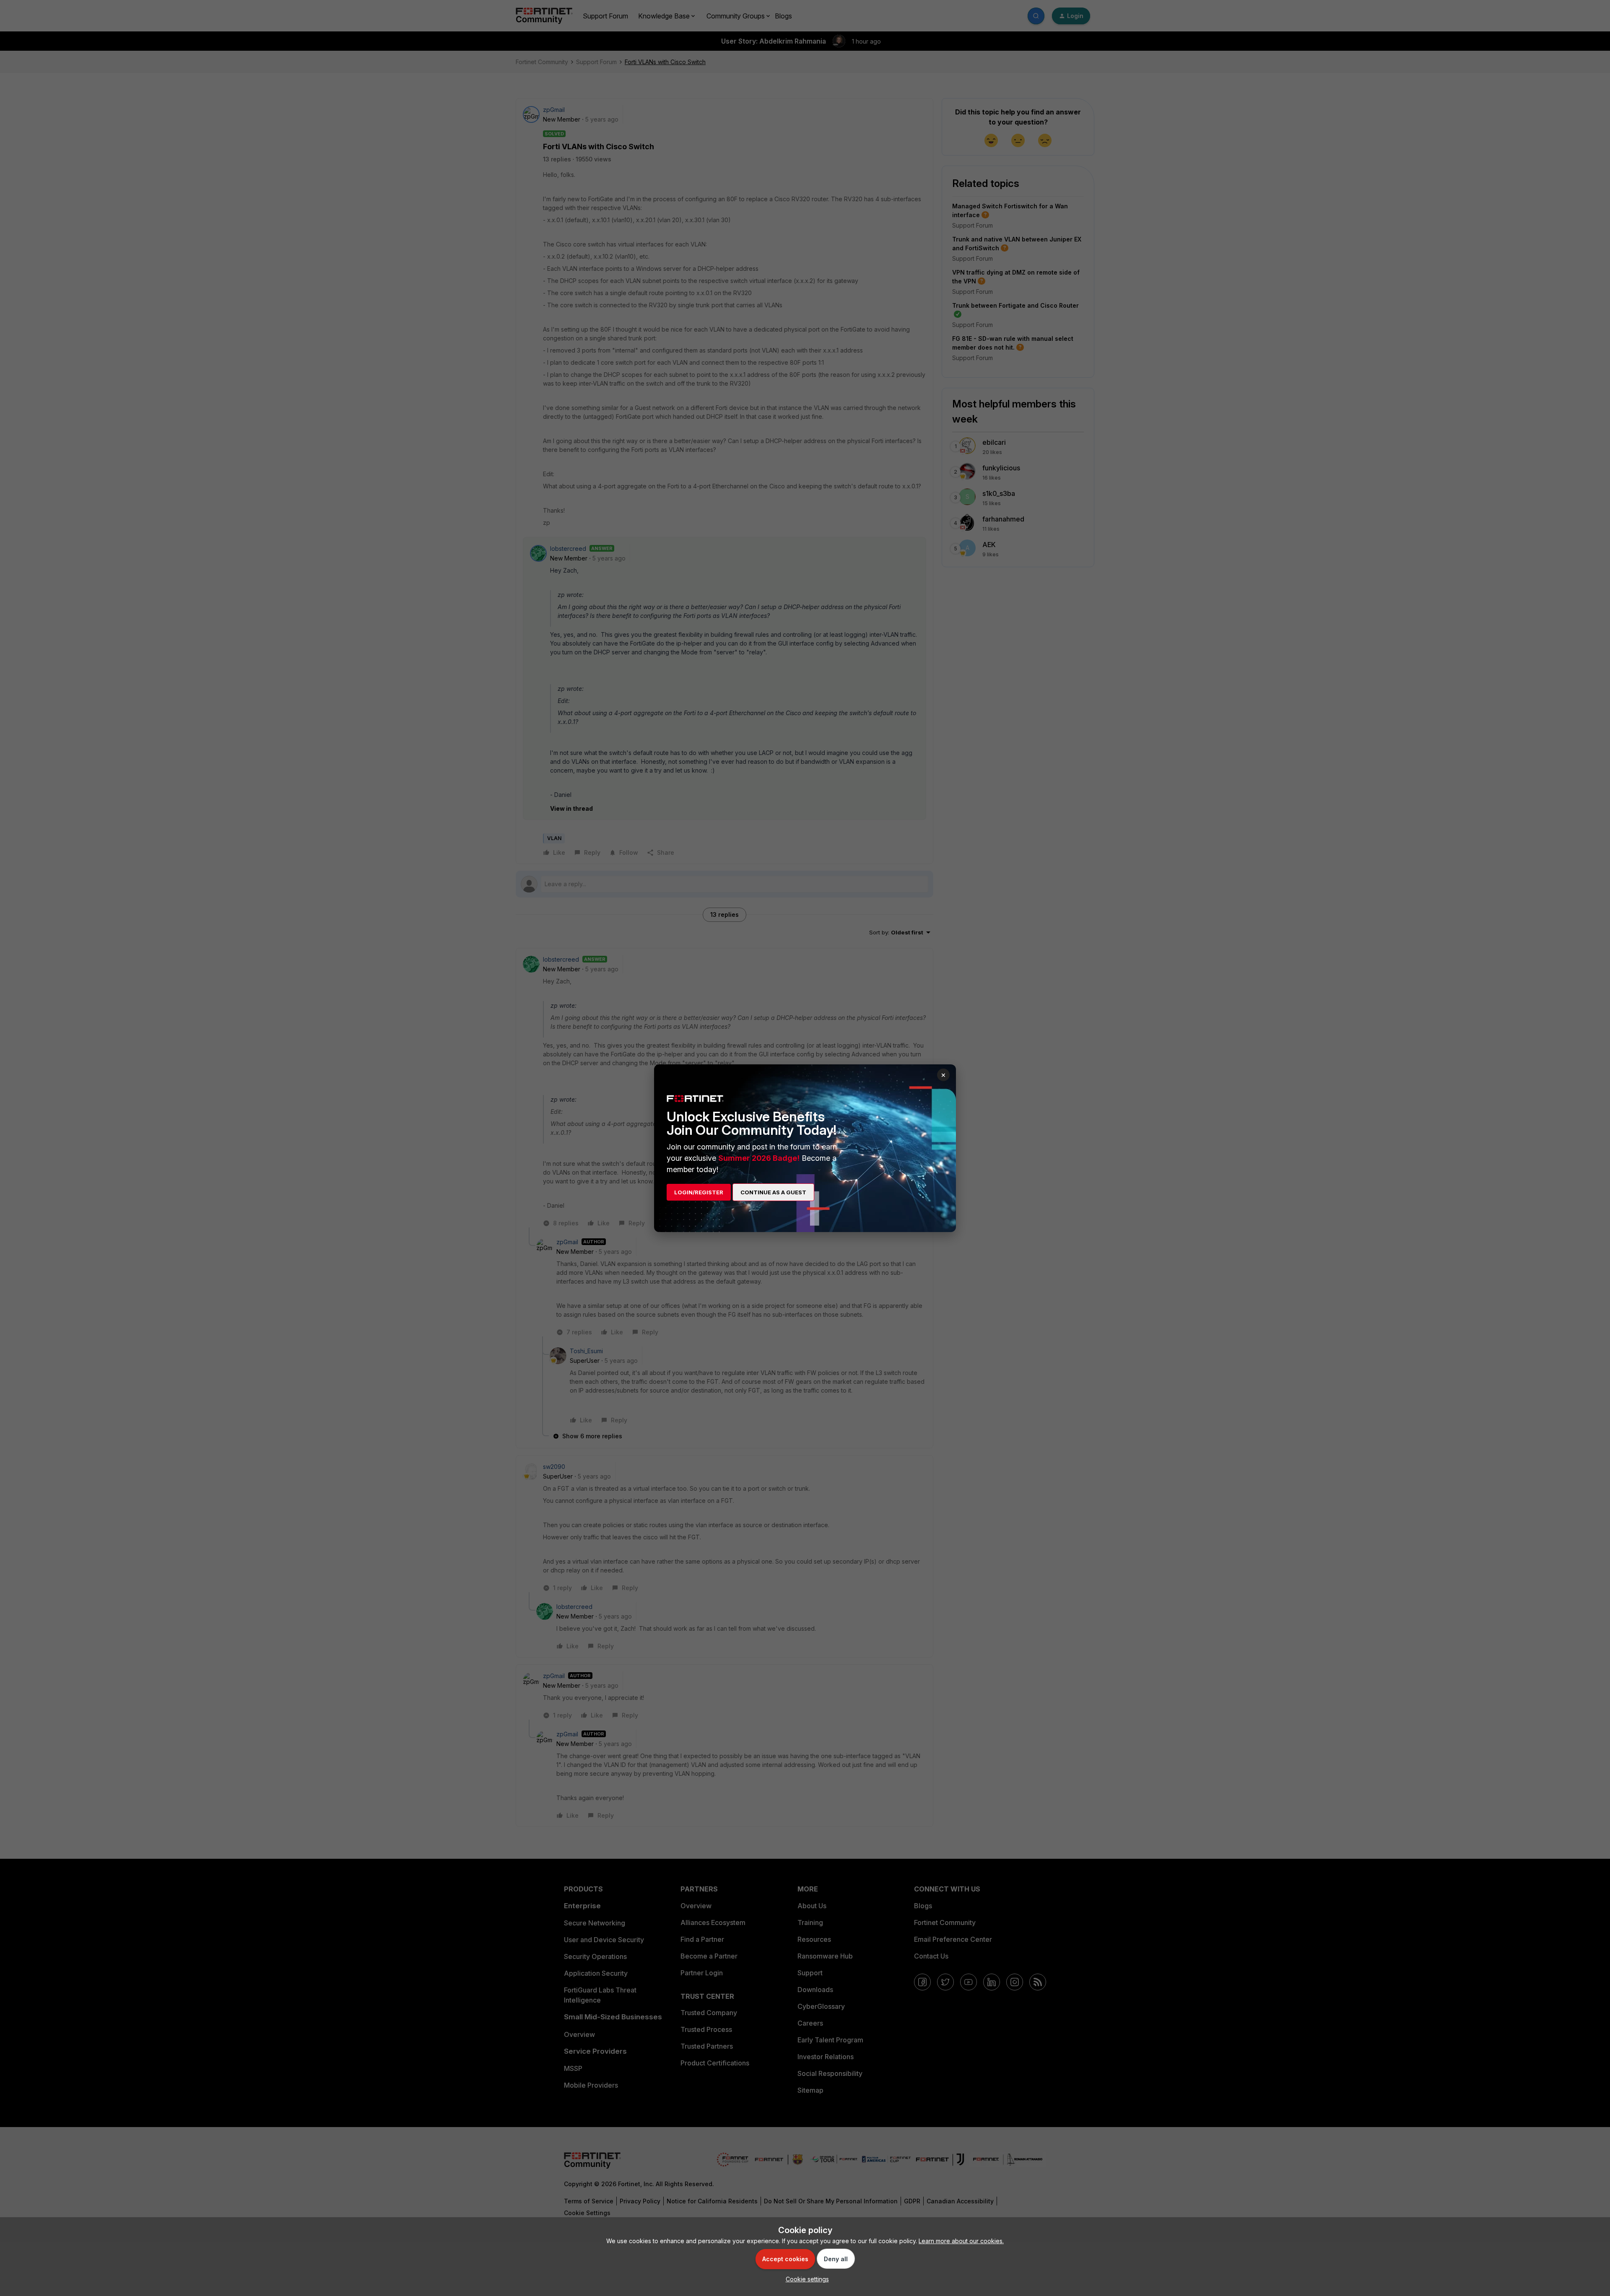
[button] (805, 2279)
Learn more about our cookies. (961, 2241)
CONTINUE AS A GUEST (773, 1192)
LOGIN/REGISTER (699, 1192)
